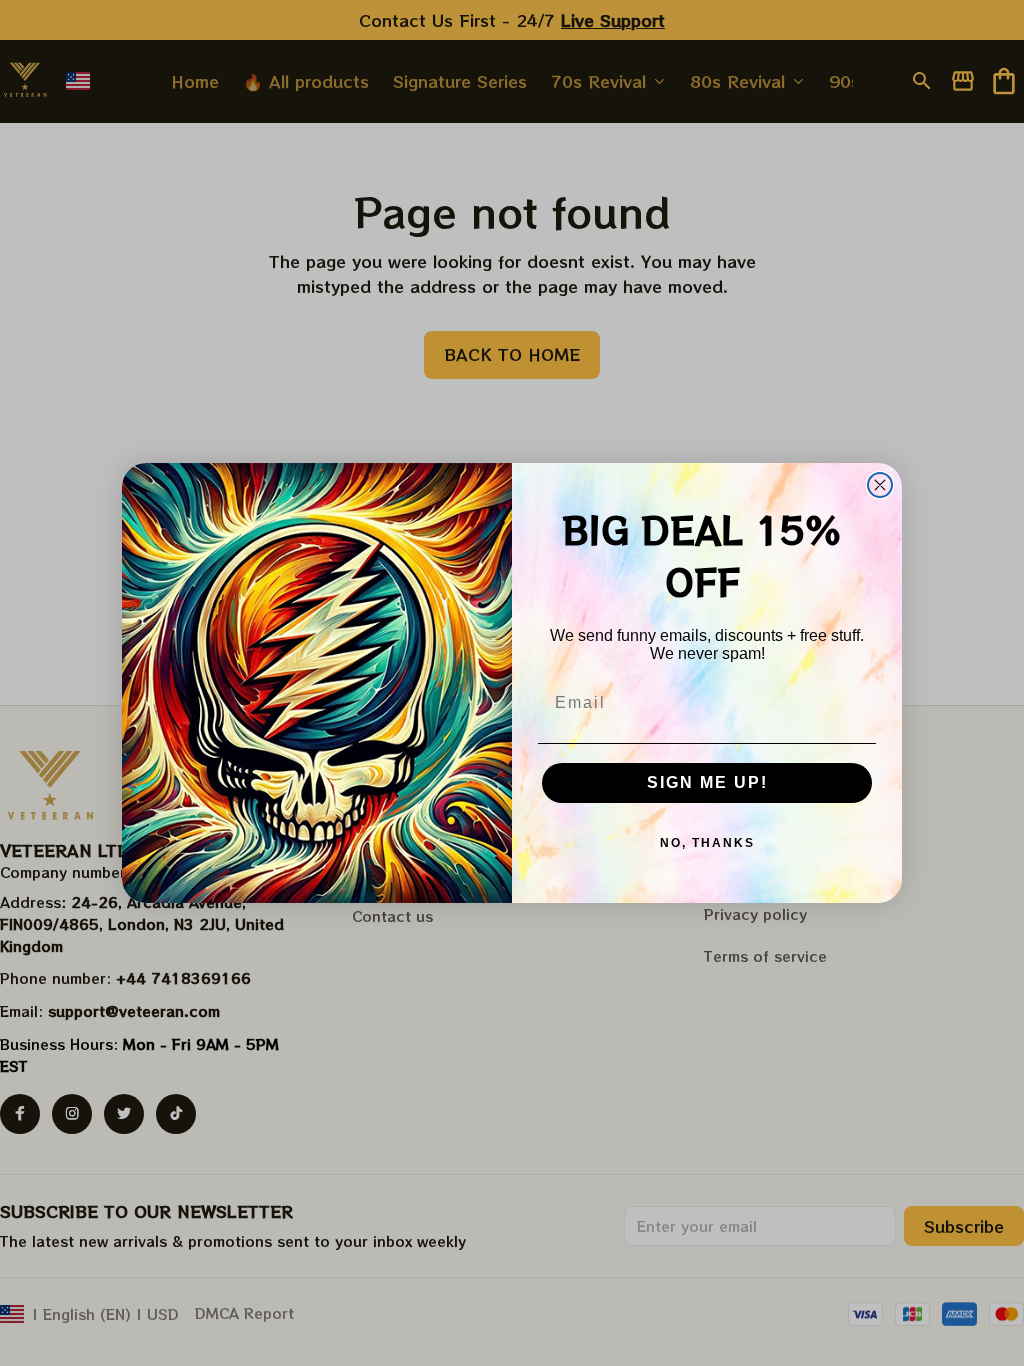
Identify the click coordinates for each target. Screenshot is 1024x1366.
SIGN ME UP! (707, 782)
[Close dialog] (880, 485)
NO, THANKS (707, 843)
